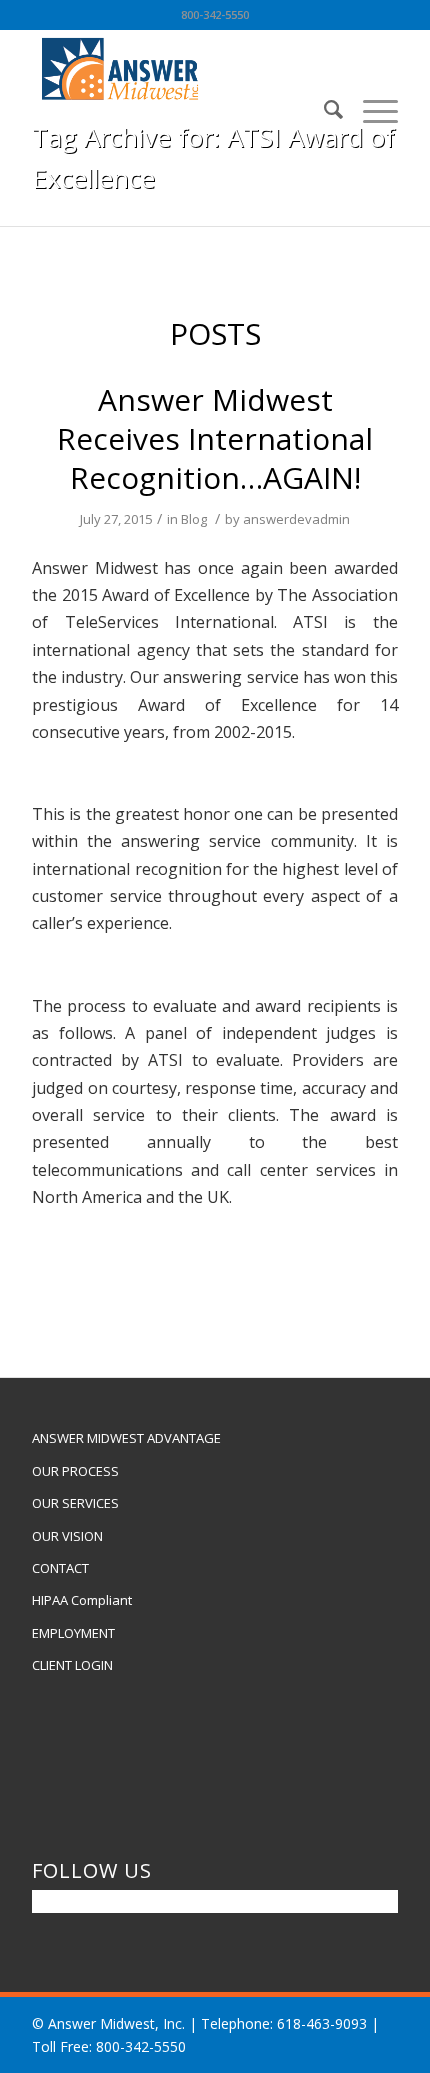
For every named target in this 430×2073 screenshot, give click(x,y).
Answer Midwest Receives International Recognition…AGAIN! (215, 438)
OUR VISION (67, 1536)
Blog (194, 519)
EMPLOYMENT (73, 1633)
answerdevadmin (296, 519)
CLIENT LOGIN (72, 1665)
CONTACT (60, 1568)
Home (129, 202)
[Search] (323, 109)
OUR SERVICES (75, 1503)
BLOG (175, 202)
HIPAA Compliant (82, 1600)
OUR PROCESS (75, 1471)
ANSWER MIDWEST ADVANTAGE (126, 1438)
